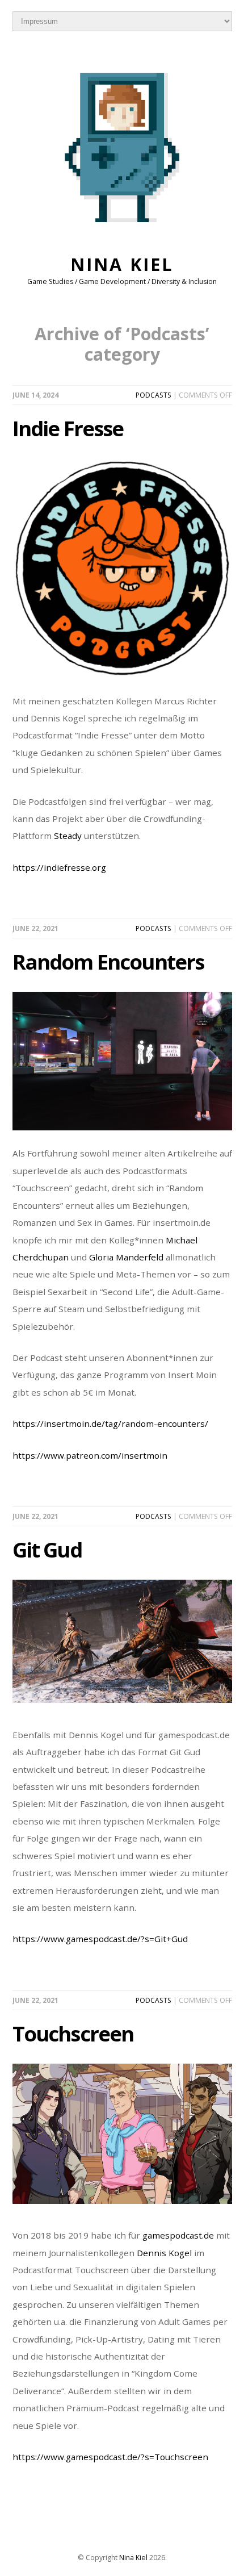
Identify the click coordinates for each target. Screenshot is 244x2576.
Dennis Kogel (164, 2253)
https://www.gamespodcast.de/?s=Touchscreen (110, 2457)
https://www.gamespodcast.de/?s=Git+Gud (100, 1939)
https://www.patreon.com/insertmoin (90, 1455)
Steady (68, 836)
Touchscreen (73, 2034)
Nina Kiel (122, 264)
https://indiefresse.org (59, 867)
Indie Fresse (68, 428)
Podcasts (153, 395)
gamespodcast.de (178, 2235)
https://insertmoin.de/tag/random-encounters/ (110, 1423)
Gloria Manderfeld (126, 1257)
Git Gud (47, 1550)
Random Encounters (108, 962)
